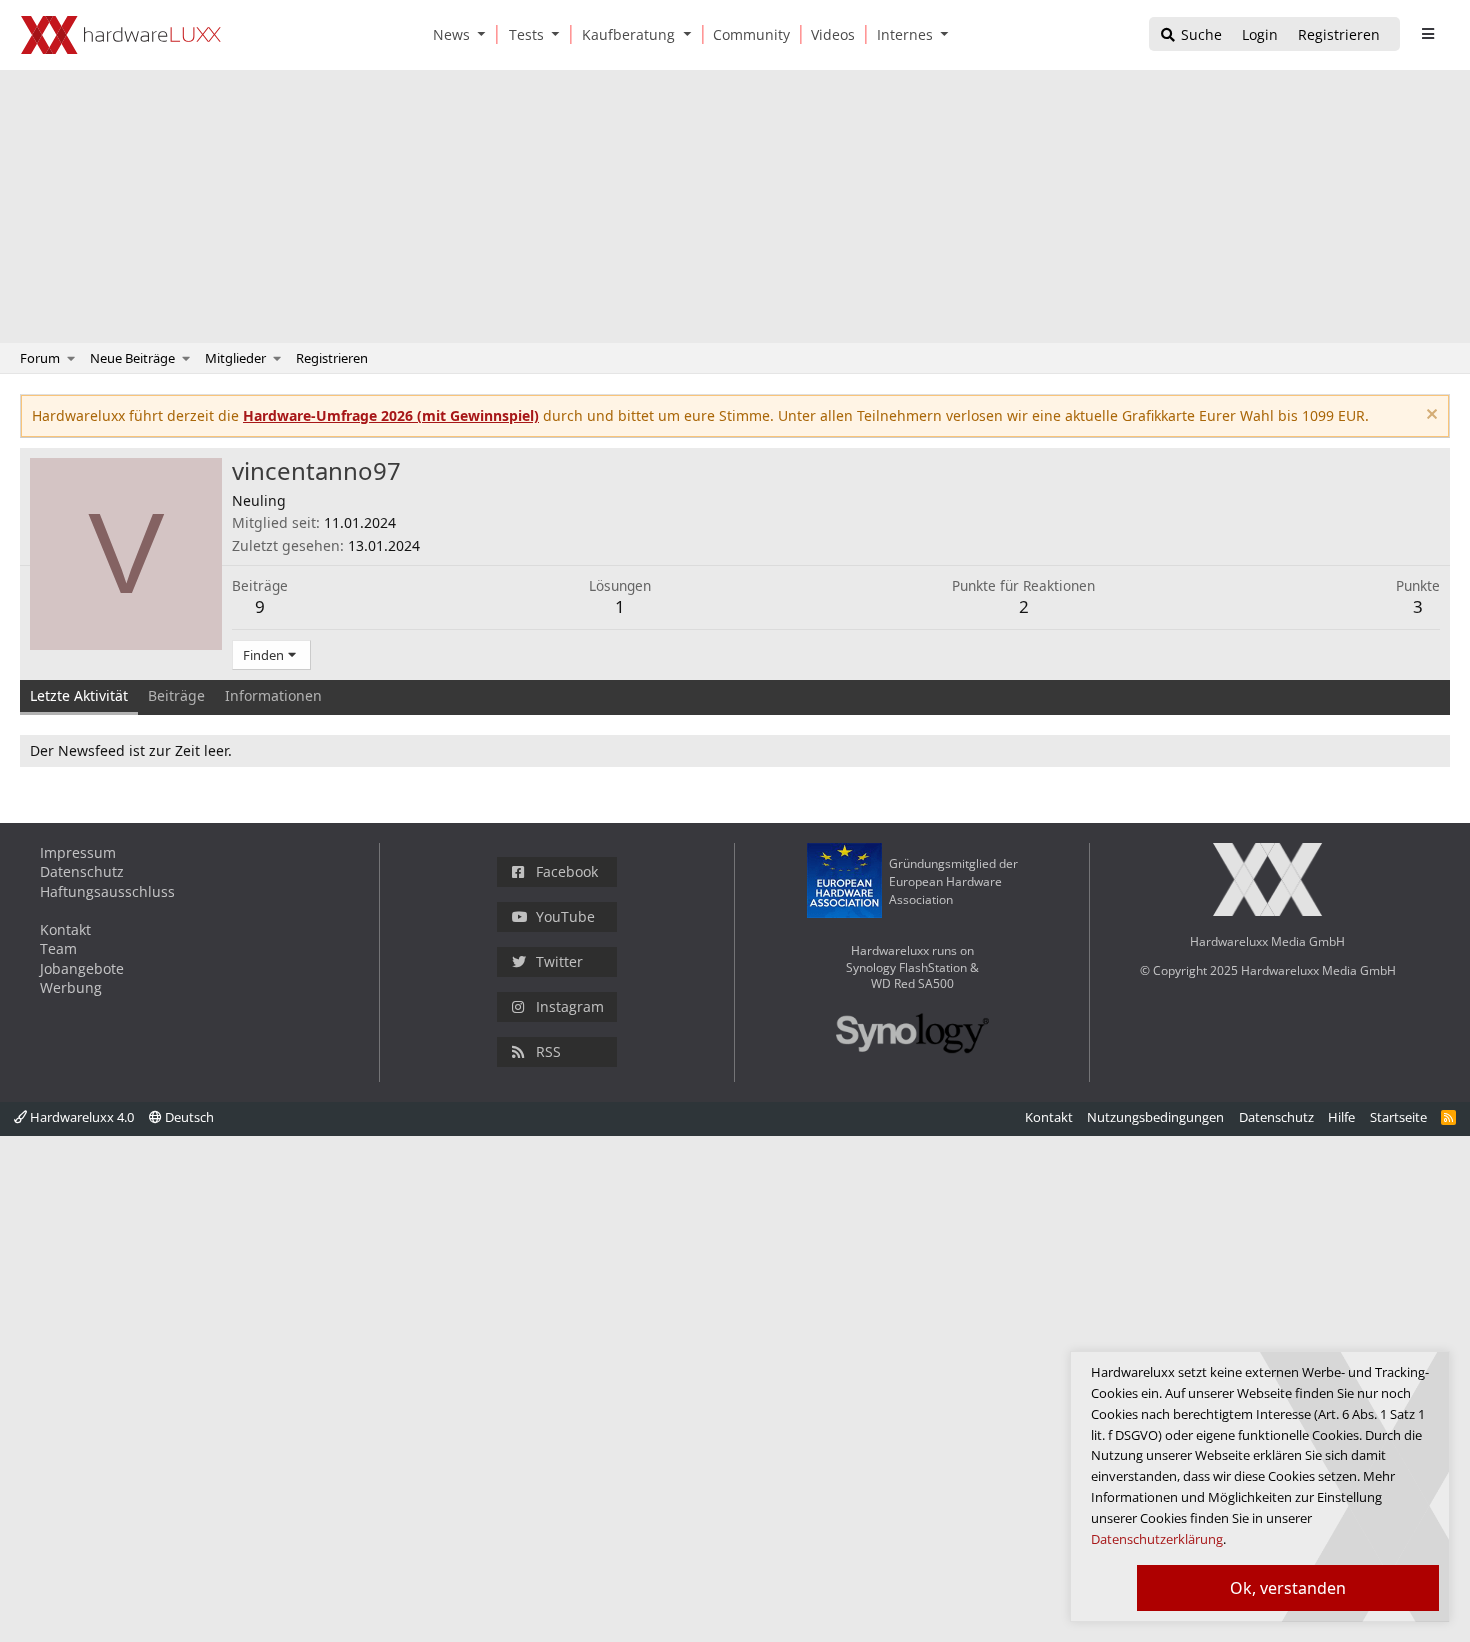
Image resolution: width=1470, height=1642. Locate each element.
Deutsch (188, 1117)
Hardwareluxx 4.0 (80, 1117)
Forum (40, 358)
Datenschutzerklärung (1157, 1539)
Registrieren (332, 358)
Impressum (78, 852)
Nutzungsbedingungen (1155, 1117)
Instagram (570, 1006)
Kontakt (65, 929)
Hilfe (1341, 1117)
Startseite (1398, 1117)
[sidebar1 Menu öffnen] (1427, 34)
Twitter (559, 961)
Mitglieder (235, 358)
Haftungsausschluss (107, 891)
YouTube (565, 916)
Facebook (567, 871)
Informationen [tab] (273, 695)
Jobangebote (82, 968)
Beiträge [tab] (176, 695)
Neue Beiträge (132, 358)
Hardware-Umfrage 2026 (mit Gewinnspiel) (391, 415)
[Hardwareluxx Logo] (121, 35)
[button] (486, 34)
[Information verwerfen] (1429, 416)
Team (58, 948)
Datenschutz (82, 871)
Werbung (71, 987)
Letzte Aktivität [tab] (79, 695)
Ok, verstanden (1288, 1588)
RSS (548, 1051)
